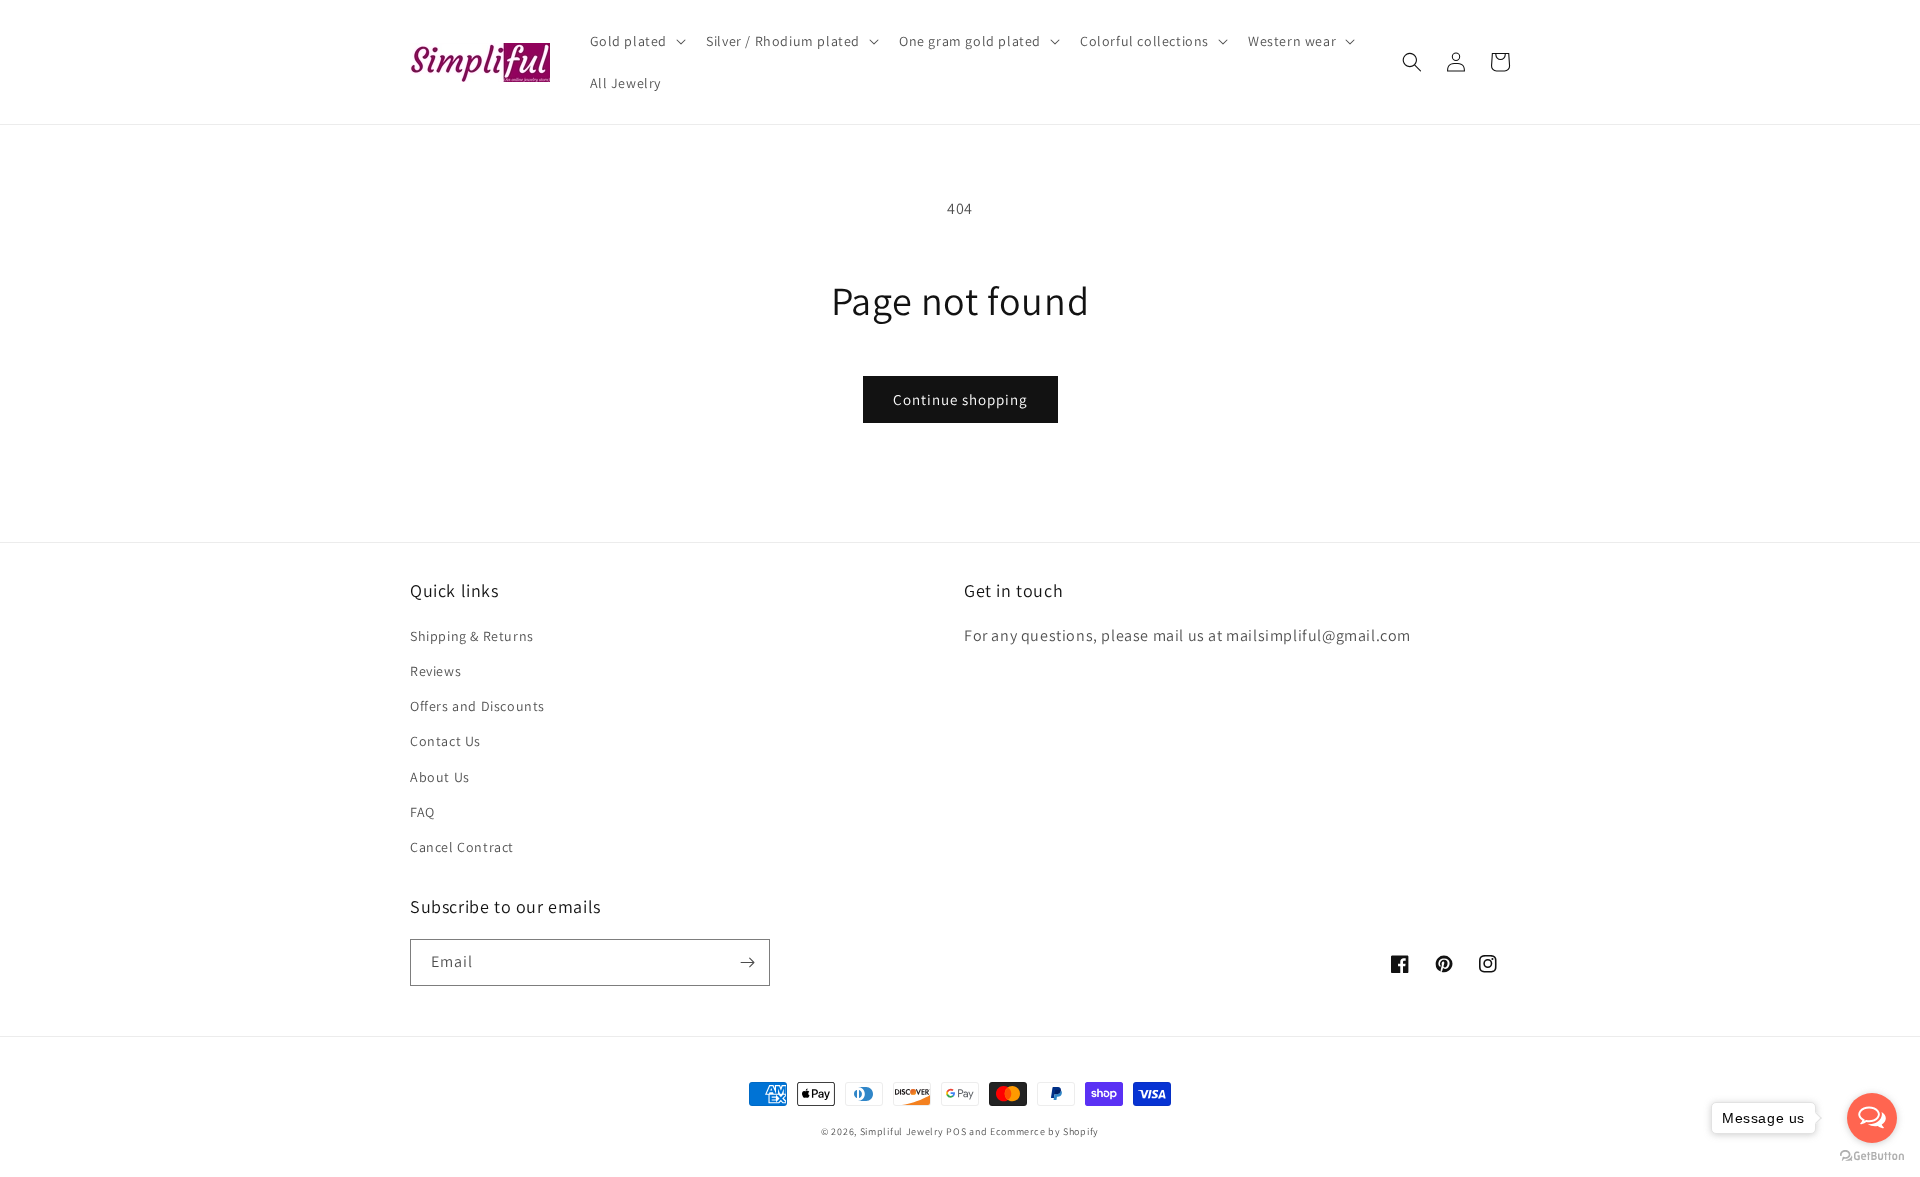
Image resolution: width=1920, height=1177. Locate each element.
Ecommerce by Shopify (1044, 1131)
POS (956, 1131)
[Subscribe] (747, 962)
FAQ (422, 812)
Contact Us (445, 741)
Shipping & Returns (472, 636)
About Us (440, 777)
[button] (636, 41)
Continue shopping (960, 399)
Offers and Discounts (477, 706)
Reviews (435, 671)
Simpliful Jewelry (902, 1131)
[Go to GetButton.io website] (1872, 1156)
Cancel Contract (462, 847)
